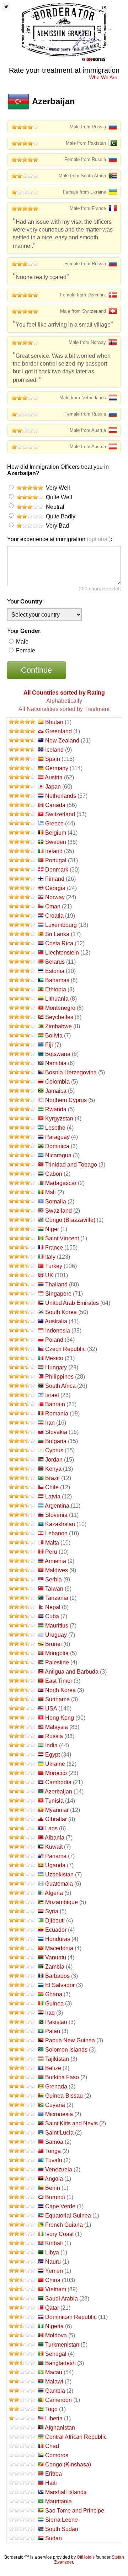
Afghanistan (60, 2428)
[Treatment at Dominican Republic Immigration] (22, 2317)
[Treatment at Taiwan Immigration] (22, 1589)
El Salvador (60, 1985)
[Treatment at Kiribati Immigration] (22, 2243)
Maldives (57, 1570)
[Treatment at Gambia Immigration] (22, 2391)
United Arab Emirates (72, 1303)
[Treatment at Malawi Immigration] (22, 2382)
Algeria (54, 1893)
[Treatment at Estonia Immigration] (22, 971)
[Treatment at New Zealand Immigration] (22, 741)
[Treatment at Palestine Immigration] (22, 1662)
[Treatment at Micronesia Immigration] (22, 2114)
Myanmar (57, 1810)
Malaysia (57, 1727)
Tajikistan (57, 2059)
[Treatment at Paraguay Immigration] (22, 1137)
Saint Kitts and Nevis (71, 2123)
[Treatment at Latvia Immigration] (22, 1496)
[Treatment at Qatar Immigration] (22, 2308)
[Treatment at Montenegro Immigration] (22, 1008)
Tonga (53, 2151)
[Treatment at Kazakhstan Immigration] (22, 1524)
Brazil (52, 1478)
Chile (52, 1487)
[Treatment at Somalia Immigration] (22, 1201)
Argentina (57, 1506)
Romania (57, 1414)
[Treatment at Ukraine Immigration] (22, 1764)
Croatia (54, 916)
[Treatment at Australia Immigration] (22, 1321)
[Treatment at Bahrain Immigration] (22, 1404)
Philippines (59, 1377)
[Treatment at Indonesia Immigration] (22, 1331)
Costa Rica (59, 943)
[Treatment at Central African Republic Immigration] (22, 2437)
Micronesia (59, 2114)
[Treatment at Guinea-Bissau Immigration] (22, 2096)
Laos (51, 1828)
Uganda (55, 1865)
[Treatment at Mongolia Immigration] (22, 1653)
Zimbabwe (58, 1026)
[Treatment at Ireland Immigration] (22, 851)
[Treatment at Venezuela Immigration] (22, 2169)
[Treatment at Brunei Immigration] (22, 1644)
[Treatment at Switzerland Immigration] (22, 814)
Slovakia (56, 1432)
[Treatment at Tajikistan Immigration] (22, 2059)
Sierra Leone (62, 2520)
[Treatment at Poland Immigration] (22, 1340)
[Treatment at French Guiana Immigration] (22, 2225)
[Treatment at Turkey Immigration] (22, 1266)
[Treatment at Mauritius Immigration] (22, 1626)
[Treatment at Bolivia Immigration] (22, 1036)
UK (49, 1275)
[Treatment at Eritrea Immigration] (22, 2474)
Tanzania (57, 1598)
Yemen (54, 2271)
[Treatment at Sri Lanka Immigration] (22, 934)
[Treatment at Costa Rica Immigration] (22, 943)
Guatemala (59, 1884)
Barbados (57, 1976)
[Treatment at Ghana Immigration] (22, 1994)
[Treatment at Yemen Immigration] (22, 2271)
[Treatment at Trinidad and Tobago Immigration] (22, 1165)
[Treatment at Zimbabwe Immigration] (22, 1026)
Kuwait (54, 1847)
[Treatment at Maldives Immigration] (22, 1570)
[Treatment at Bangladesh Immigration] (22, 2363)
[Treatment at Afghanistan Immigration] (22, 2428)
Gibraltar (56, 1819)
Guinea (54, 2004)
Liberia (54, 2418)
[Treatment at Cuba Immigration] (22, 1616)
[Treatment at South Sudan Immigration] (22, 2529)
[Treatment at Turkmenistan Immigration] (22, 2345)
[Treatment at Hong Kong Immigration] (22, 1718)
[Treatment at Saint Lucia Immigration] (22, 2133)
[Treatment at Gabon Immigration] (22, 1174)
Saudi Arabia (62, 2299)
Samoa (54, 2142)
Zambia (55, 1967)
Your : (25, 602)
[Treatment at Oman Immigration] (22, 906)
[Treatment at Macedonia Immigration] (22, 1948)
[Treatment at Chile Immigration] (22, 1487)
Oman (53, 906)
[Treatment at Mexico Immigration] (22, 1358)
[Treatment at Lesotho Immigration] (22, 1128)
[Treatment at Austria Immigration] (22, 777)
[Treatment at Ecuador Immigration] (22, 1930)
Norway (55, 897)
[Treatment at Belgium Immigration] (22, 833)
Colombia (57, 1082)
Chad (52, 2446)
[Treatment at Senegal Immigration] (22, 2354)
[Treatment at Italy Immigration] (22, 1257)
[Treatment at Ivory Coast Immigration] (22, 2234)
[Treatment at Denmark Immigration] (22, 870)
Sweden (56, 842)
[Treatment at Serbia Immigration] (22, 1579)
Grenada (56, 2087)
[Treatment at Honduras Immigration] (22, 1939)
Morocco (56, 1773)
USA (51, 1709)
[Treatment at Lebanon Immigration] (22, 1533)
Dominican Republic (71, 2317)
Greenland (58, 731)
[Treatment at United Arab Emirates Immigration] (22, 1303)
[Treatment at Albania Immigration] (22, 1838)
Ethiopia (56, 989)
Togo (51, 2409)
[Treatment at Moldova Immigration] (22, 2335)
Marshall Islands (66, 2492)
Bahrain (55, 1404)
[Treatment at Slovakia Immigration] (22, 1432)
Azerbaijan (58, 1791)
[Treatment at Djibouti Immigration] (22, 1921)
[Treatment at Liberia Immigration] (22, 2418)
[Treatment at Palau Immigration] (22, 2031)
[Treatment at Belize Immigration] (22, 2068)
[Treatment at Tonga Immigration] (22, 2151)
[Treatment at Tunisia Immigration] (22, 1801)
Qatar (52, 2308)
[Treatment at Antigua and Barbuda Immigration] (22, 1672)
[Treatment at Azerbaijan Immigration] (22, 1791)
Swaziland (58, 1211)
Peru (51, 1552)
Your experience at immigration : (60, 539)
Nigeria (54, 2326)
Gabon (54, 1174)
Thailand (56, 1284)
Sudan (54, 2538)
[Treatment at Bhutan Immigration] (22, 722)
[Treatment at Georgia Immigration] (22, 888)
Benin (53, 2188)
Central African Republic (76, 2437)
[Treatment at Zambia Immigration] (22, 1967)
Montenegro (60, 1008)
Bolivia (54, 1036)
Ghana (54, 1994)
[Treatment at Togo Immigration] (22, 2409)
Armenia (55, 1561)
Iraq (50, 2013)
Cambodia (58, 1782)
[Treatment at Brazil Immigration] (22, 1478)
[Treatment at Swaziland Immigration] (22, 1211)
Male (22, 642)
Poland (54, 1340)
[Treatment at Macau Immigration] (22, 2372)
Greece (54, 824)
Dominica (57, 1146)
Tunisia (54, 1801)
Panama (56, 1856)
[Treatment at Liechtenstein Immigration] (22, 953)
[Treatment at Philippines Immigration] (22, 1377)
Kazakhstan (60, 1524)
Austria (54, 777)
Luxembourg (61, 925)
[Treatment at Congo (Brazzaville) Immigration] (22, 1220)
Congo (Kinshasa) (68, 2464)
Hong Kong (60, 1718)
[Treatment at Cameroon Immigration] (22, 2400)
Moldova (56, 2335)
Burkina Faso (62, 2077)
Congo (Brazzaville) (70, 1220)
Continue (36, 670)
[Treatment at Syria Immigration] (22, 1911)
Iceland (54, 750)
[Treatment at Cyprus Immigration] (22, 1450)
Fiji (49, 1045)
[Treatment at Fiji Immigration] (22, 1045)
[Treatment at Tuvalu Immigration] (22, 2160)
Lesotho (55, 1128)
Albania (55, 1838)
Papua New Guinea (70, 2040)
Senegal (56, 2354)
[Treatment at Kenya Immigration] (22, 1469)
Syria (52, 1911)
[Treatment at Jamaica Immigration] (22, 1091)
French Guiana (64, 2225)
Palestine (57, 1662)
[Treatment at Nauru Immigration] (22, 2262)
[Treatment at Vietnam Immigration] (22, 2289)
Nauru (53, 2262)
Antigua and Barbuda (72, 1672)
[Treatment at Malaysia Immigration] (22, 1727)
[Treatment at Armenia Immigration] (22, 1561)
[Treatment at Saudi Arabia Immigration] (22, 2299)
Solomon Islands (66, 2050)
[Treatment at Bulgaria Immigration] (22, 1441)
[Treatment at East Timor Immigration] (22, 1681)
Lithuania (57, 999)
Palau (53, 2031)
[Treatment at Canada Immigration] (22, 805)
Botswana (58, 1054)
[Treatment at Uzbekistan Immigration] (22, 1874)
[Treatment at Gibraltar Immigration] (22, 1819)
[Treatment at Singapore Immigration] (22, 1294)
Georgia (55, 888)
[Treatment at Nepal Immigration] (22, 1607)
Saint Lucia (59, 2133)
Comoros (57, 2455)
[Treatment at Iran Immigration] (22, 1423)
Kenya (53, 1469)
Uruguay (56, 1635)
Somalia (56, 1201)
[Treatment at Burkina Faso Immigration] (22, 2077)
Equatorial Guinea (68, 2216)
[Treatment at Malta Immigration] (22, 1543)
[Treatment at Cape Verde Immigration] (22, 2206)
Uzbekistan (59, 1874)
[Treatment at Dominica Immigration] (22, 1146)
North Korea (60, 1690)
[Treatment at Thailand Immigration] (22, 1284)
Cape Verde (60, 2206)
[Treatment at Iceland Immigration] (22, 750)
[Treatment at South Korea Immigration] (22, 1312)
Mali (50, 1192)
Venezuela (59, 2169)
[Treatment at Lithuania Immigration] (22, 999)
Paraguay (57, 1137)
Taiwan (54, 1589)
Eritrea (54, 2474)
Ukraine (55, 1764)
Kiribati (54, 2243)
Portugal (56, 860)
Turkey (54, 1266)
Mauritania (58, 2501)
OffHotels (86, 2557)
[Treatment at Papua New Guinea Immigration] (22, 2040)
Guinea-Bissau (64, 2096)
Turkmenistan (62, 2345)
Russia (54, 1736)
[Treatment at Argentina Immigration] (22, 1506)
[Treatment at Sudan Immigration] (22, 2538)
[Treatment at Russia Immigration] (22, 1736)
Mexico (54, 1358)
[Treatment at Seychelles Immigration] (22, 1017)
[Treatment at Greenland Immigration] (22, 731)
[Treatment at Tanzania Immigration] (22, 1598)
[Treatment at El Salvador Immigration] (22, 1985)
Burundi (55, 2197)
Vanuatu (56, 1957)
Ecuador (56, 1930)
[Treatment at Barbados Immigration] (22, 1976)
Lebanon (56, 1533)
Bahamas (57, 980)
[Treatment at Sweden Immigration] (22, 842)
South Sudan (62, 2529)
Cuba (52, 1616)
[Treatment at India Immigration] (22, 1745)
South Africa (60, 1386)
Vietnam (56, 2289)
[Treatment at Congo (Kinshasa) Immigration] (22, 2464)
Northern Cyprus (66, 1100)
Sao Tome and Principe (75, 2511)
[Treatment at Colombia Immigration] (22, 1082)
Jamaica (56, 1091)
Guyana (55, 2105)
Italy (50, 1257)
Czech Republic (65, 1349)
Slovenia (56, 1515)
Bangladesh (60, 2363)
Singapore (58, 1294)
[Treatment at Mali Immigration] (22, 1192)
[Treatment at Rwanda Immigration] (22, 1109)
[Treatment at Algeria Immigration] (22, 1893)
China (53, 2280)
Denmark (57, 870)
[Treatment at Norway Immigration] (22, 897)
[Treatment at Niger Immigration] (22, 1229)
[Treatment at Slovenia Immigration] (22, 1515)
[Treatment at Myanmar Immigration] (22, 1810)
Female (25, 650)
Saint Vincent (62, 1238)
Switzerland (60, 814)
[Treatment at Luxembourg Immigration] (22, 925)
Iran (50, 1423)
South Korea (61, 1312)
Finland (55, 879)
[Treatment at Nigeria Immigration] (22, 2326)
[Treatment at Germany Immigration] (22, 768)
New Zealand (62, 741)
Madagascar (61, 1183)
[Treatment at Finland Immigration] (22, 879)
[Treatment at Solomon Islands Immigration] (22, 2050)
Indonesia (58, 1331)
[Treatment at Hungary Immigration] (22, 1367)
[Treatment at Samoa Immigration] (22, 2142)
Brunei (54, 1644)
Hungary (56, 1367)
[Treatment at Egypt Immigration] (22, 1755)
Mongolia (57, 1653)
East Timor (59, 1681)
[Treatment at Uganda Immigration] (22, 1865)
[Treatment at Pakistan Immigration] (22, 2022)
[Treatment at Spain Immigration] (22, 759)
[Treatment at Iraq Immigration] (22, 2013)
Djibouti (55, 1921)
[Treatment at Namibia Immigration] (22, 1063)
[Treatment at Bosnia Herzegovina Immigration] (22, 1072)
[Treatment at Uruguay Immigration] (22, 1635)
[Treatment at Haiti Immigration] (22, 2483)
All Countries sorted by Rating (64, 693)
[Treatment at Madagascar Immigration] (22, 1183)
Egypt (52, 1755)
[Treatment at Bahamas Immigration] (22, 980)
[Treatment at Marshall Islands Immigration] (22, 2492)
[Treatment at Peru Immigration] (22, 1552)
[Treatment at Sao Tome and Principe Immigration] (22, 2511)
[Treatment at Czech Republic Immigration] (22, 1349)
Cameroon (58, 2400)
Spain (53, 759)
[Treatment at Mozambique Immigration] (22, 1902)
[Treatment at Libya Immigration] (22, 2252)
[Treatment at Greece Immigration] (22, 824)
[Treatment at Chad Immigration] (22, 2446)
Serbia (54, 1579)
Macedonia (59, 1948)
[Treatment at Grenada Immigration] (22, 2087)
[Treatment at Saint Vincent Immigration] (22, 1238)
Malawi (54, 2382)
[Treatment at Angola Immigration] (22, 2179)
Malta (52, 1543)
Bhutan (54, 722)
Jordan (54, 1460)
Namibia (56, 1063)
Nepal (53, 1607)
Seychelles (59, 1017)
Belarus (55, 962)
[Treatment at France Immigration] (22, 1248)
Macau (54, 2372)
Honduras (58, 1939)
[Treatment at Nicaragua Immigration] (22, 1155)
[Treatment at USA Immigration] (22, 1709)
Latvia (53, 1496)
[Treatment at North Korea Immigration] (22, 1690)
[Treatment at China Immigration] (22, 2280)
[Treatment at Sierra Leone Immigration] (22, 2520)
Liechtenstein (62, 953)
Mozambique (62, 1902)
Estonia (55, 971)
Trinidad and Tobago (71, 1165)
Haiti (51, 2483)
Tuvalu (54, 2160)
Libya (52, 2252)
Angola (54, 2179)
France (54, 1248)
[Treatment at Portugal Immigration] (22, 860)
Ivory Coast (59, 2234)
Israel (52, 1395)
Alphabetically (64, 701)
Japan (53, 787)
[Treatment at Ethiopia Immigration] (22, 989)
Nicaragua (58, 1155)
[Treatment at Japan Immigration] (22, 787)
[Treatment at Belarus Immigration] (22, 962)
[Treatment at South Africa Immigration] (22, 1386)
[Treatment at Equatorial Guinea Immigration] (22, 2216)
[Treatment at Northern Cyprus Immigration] (22, 1100)
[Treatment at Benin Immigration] (22, 2188)
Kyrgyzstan (59, 1119)
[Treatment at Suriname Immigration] (22, 1699)
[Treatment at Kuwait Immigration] (22, 1847)
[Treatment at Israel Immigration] (22, 1395)
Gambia (55, 2391)
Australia (56, 1321)
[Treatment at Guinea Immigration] (22, 2004)
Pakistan (56, 2022)
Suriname (57, 1699)
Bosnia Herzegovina (71, 1072)
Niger (52, 1229)
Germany (57, 768)
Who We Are (103, 77)
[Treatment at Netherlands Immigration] (22, 796)
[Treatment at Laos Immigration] (22, 1828)
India (51, 1745)
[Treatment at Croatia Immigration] (22, 916)
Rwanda (56, 1109)
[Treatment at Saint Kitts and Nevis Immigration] (22, 2123)
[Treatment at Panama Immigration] (22, 1856)
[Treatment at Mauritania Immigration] (22, 2501)
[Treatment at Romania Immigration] (22, 1414)
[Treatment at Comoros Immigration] (22, 2455)
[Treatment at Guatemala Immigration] (22, 1884)
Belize (53, 2068)
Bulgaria (56, 1441)
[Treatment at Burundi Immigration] (22, 2197)
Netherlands (61, 796)
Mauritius (57, 1626)
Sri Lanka (57, 934)
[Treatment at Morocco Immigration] (22, 1773)
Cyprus (54, 1450)
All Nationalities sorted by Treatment (64, 709)
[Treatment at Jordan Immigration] (22, 1460)
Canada (55, 805)
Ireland (54, 851)
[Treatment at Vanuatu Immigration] (22, 1957)
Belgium (56, 833)
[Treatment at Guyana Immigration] (22, 2105)
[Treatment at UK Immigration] (22, 1275)
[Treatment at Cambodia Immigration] (22, 1782)
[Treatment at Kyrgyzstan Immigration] (22, 1119)
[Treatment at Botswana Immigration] (22, 1054)
